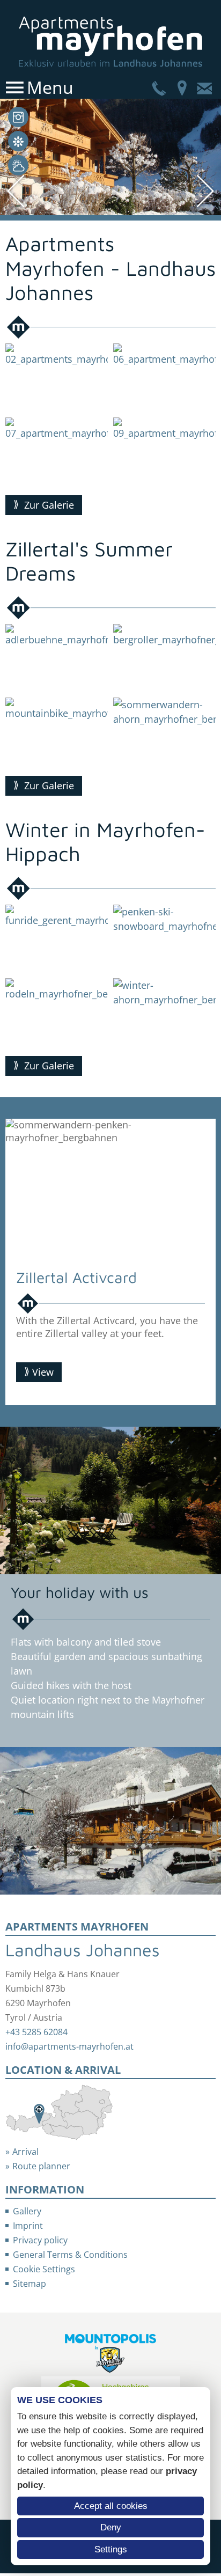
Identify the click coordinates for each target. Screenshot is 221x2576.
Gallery (18, 117)
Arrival (182, 87)
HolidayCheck (18, 141)
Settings (111, 2549)
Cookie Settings (44, 2269)
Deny (111, 2527)
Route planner (41, 2166)
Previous (11, 1262)
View (43, 1372)
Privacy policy (40, 2240)
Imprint (28, 2226)
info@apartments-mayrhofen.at (69, 2046)
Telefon (159, 87)
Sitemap (30, 2284)
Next (210, 1262)
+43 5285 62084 (36, 2032)
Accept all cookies (111, 2506)
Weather (18, 165)
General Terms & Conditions (70, 2255)
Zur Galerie (49, 505)
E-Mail (204, 87)
